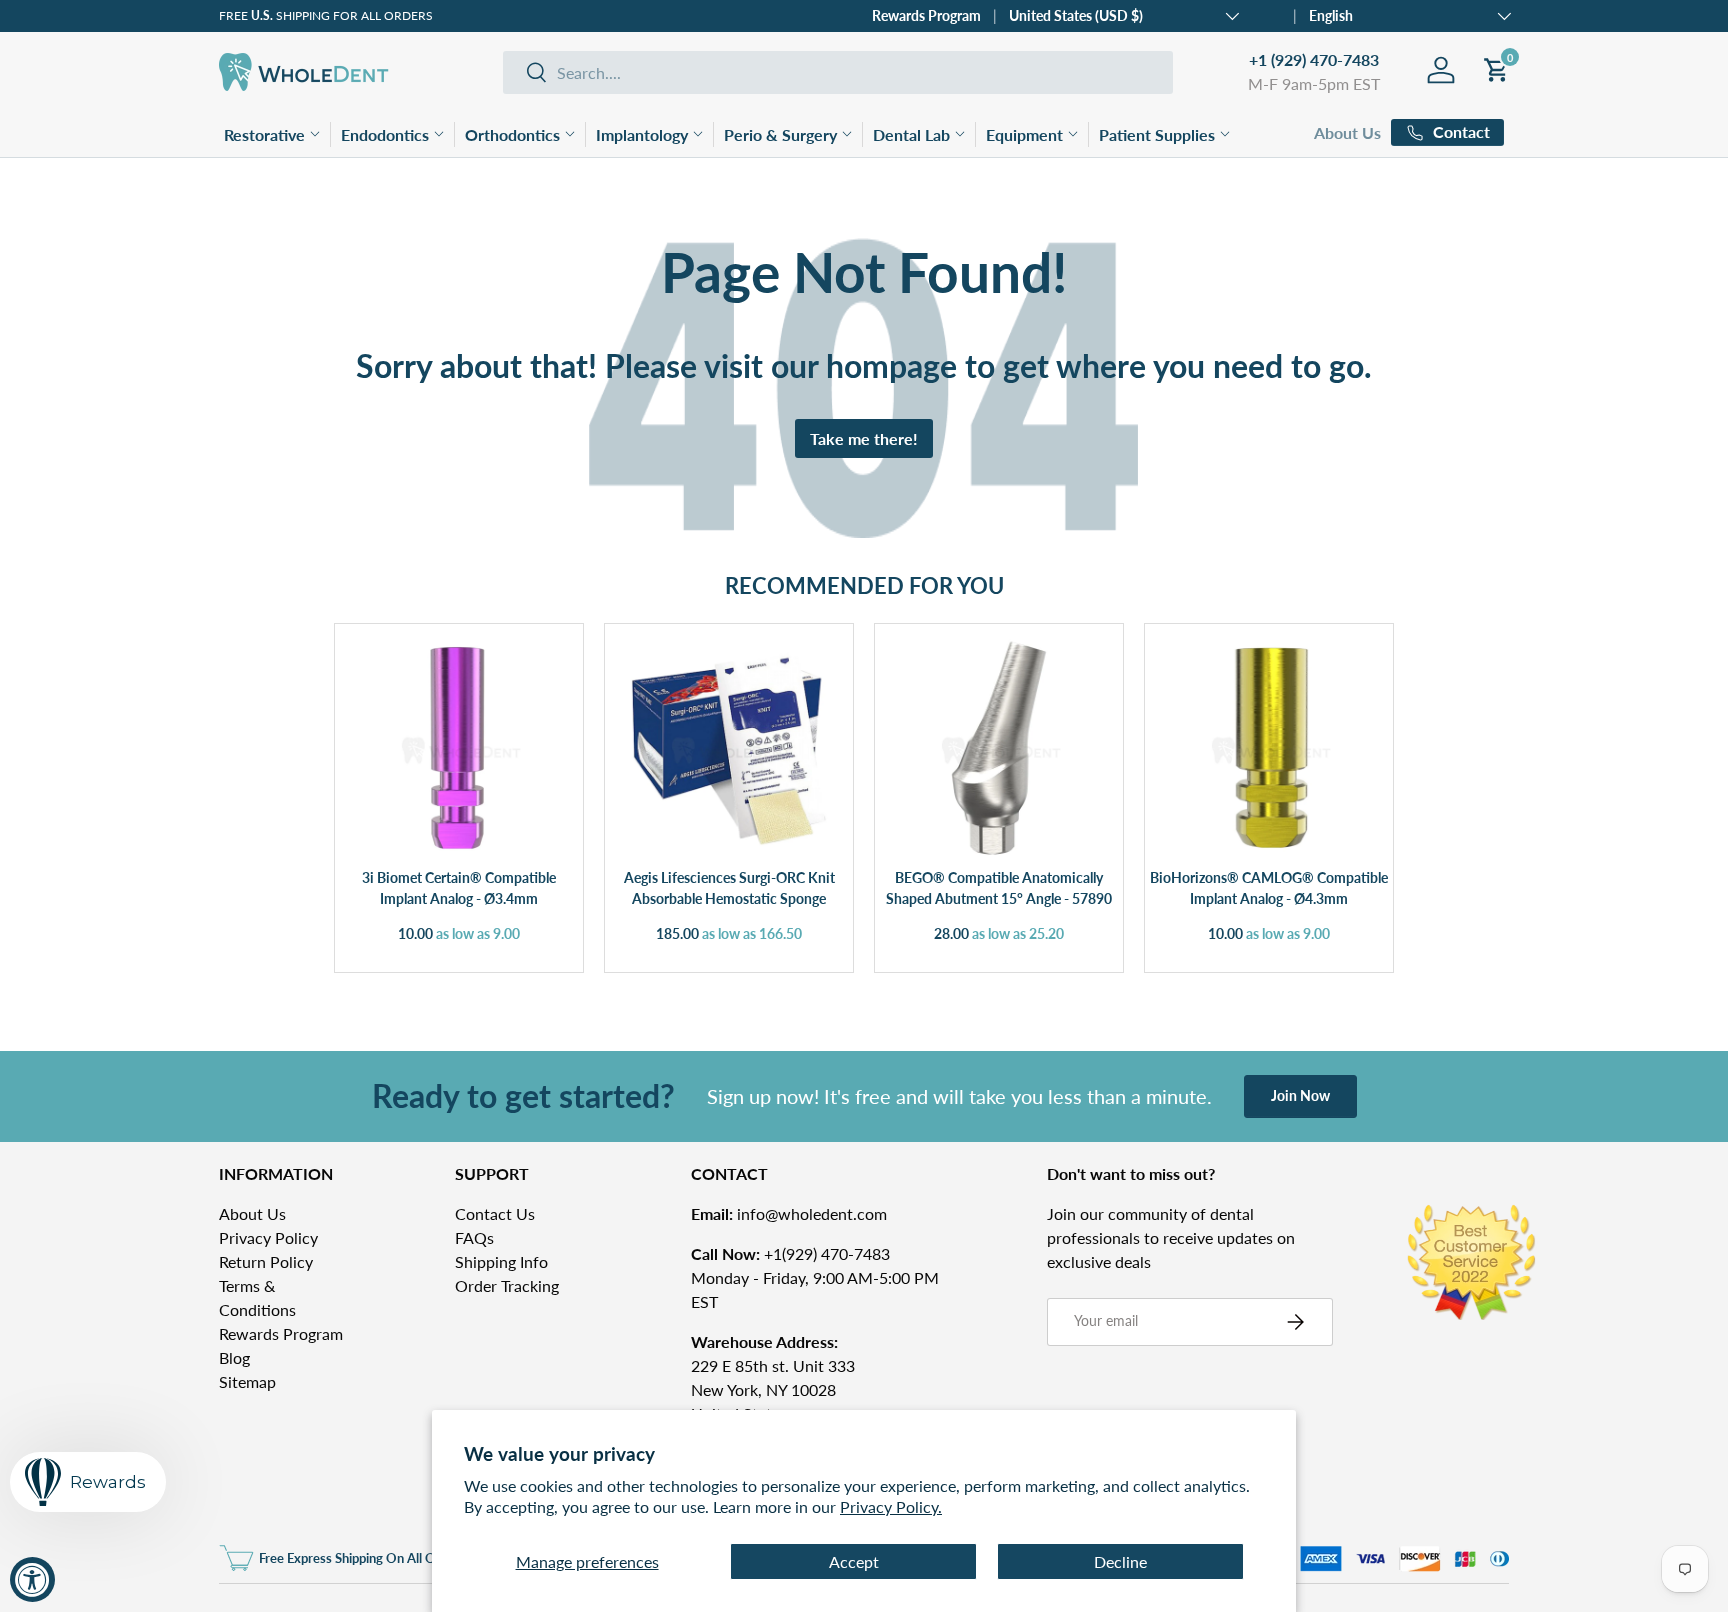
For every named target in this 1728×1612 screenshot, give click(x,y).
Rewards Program (926, 15)
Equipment (1024, 134)
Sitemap (247, 1381)
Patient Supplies (1157, 134)
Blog (234, 1357)
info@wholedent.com (789, 1213)
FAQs (474, 1237)
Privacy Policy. (891, 1506)
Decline (1120, 1561)
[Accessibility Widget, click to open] (32, 1579)
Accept (854, 1561)
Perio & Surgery (780, 134)
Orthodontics (512, 134)
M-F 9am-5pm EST (1314, 83)
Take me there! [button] (864, 438)
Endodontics (385, 134)
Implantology (642, 134)
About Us (1347, 132)
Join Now (1300, 1095)
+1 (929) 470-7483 (1314, 59)
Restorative (264, 134)
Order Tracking (507, 1285)
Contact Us (495, 1213)
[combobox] (838, 72)
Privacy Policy (268, 1237)
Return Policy (266, 1261)
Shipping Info (501, 1261)
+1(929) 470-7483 (790, 1253)
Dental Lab (911, 134)
